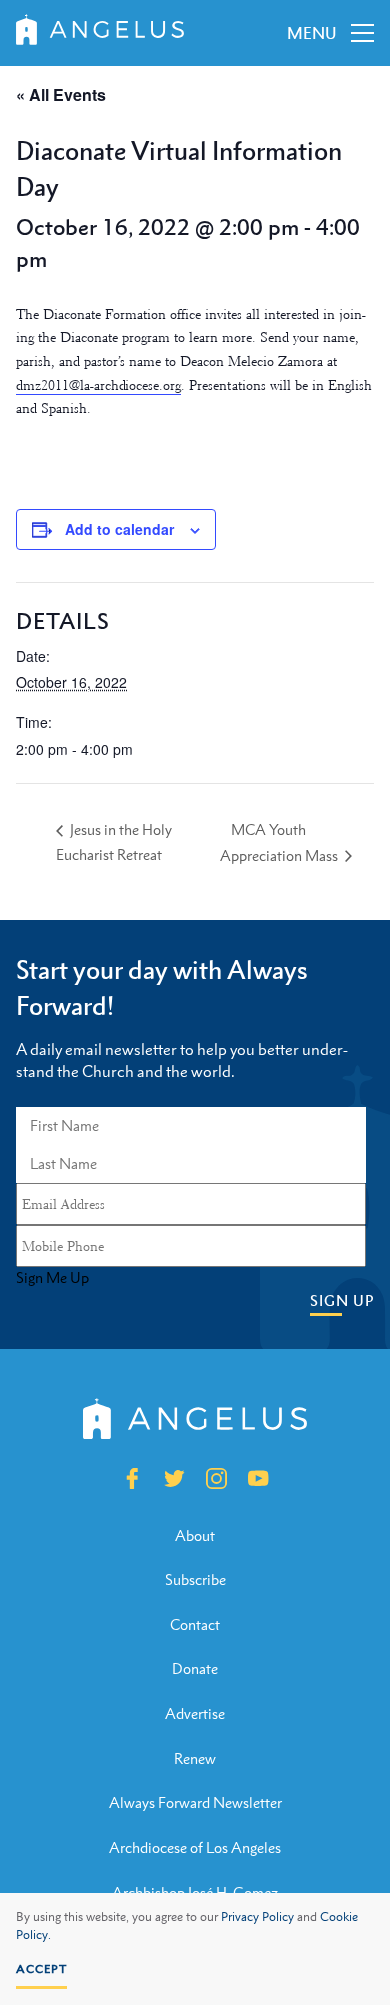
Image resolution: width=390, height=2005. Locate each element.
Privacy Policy (257, 1917)
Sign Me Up (52, 1278)
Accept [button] (41, 1969)
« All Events (61, 94)
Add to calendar (119, 529)
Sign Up (342, 1300)
